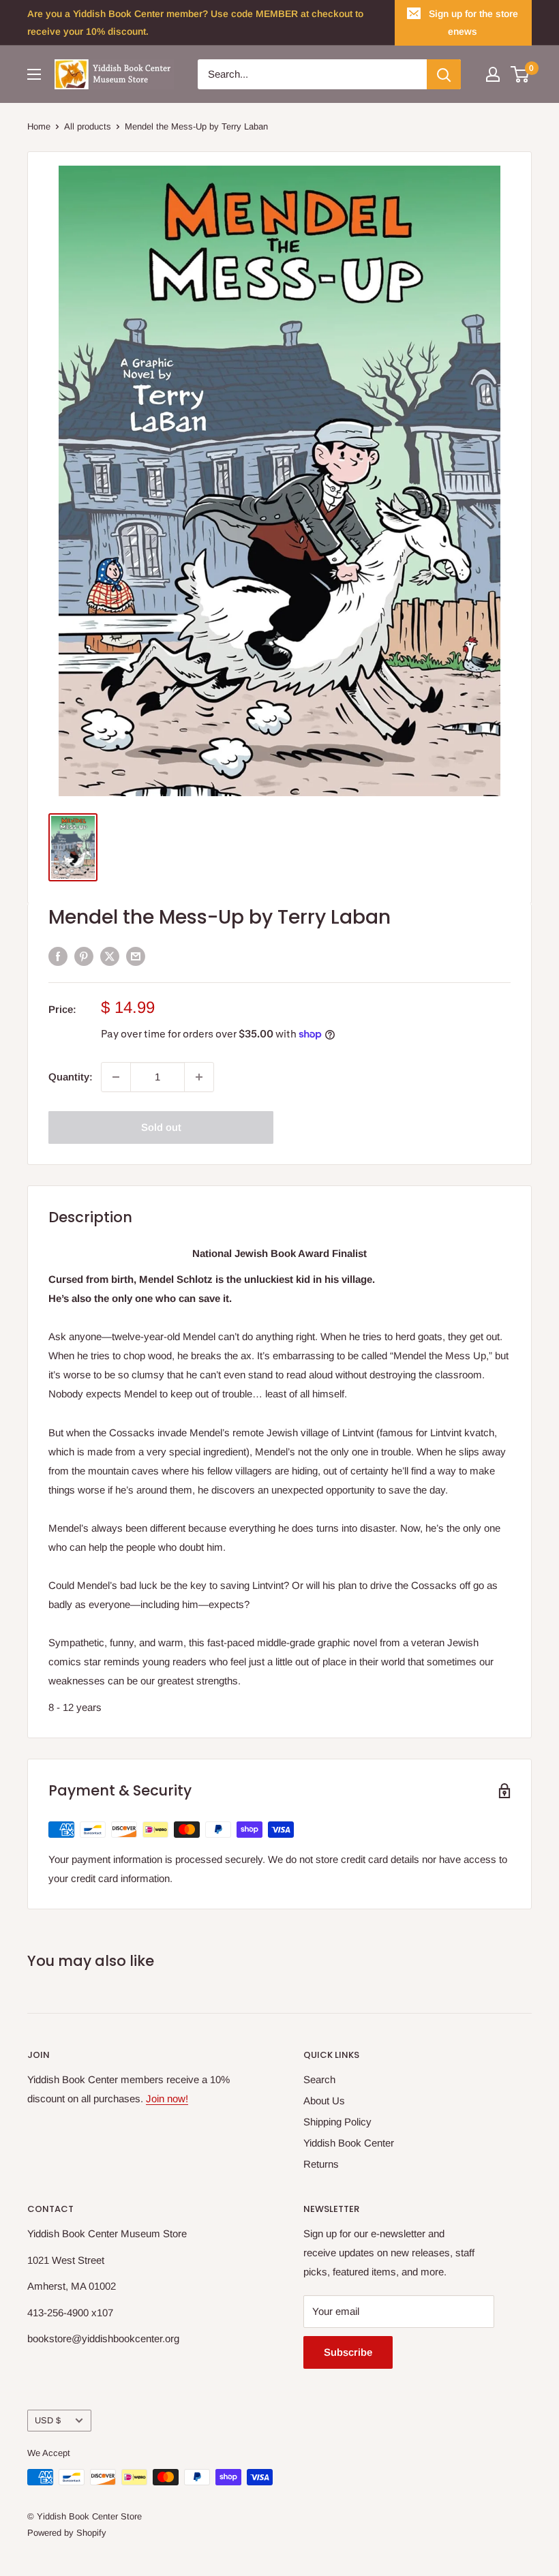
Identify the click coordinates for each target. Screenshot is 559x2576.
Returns (321, 2164)
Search (319, 2079)
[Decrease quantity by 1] (116, 1077)
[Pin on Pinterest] (84, 956)
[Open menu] (34, 74)
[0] (520, 74)
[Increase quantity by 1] (199, 1077)
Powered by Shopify (67, 2533)
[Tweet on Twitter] (110, 956)
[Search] (444, 74)
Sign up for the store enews (473, 22)
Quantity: (71, 1077)
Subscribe (348, 2352)
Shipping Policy (337, 2122)
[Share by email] (136, 956)
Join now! (167, 2098)
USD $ (48, 2420)
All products (88, 126)
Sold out (161, 1127)
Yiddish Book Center (349, 2143)
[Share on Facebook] (58, 956)
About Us (324, 2101)
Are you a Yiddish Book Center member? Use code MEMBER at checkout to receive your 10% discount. (195, 22)
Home (39, 126)
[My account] (493, 74)
